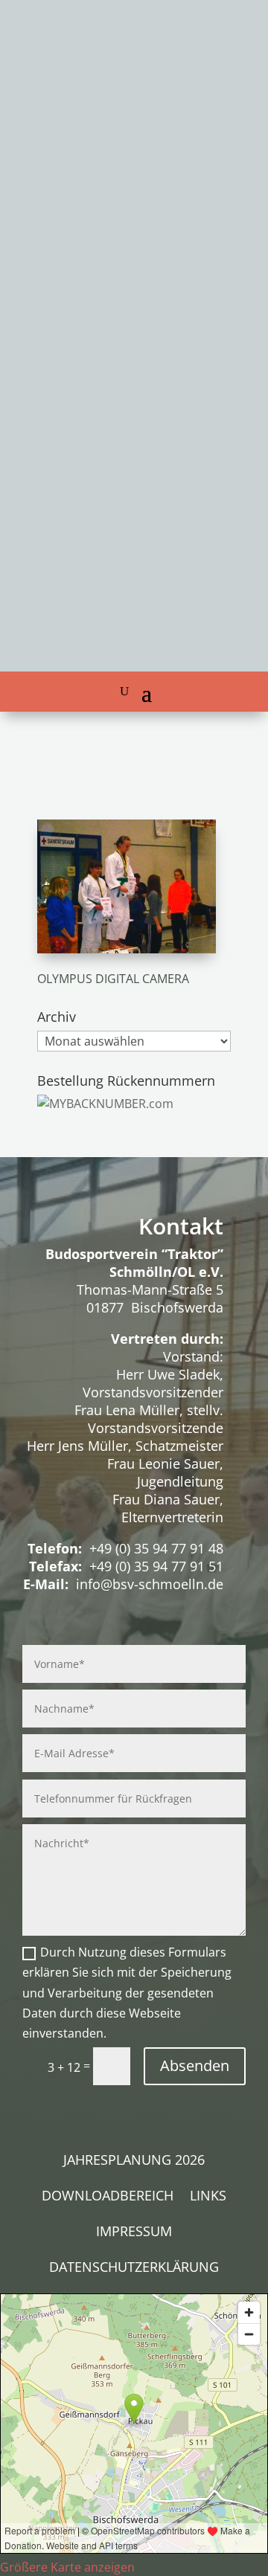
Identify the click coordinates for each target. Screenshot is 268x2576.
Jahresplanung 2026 (134, 2161)
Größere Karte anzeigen (67, 2567)
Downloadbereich (108, 2197)
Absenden (195, 2065)
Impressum (134, 2233)
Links (208, 2197)
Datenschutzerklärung (134, 2269)
